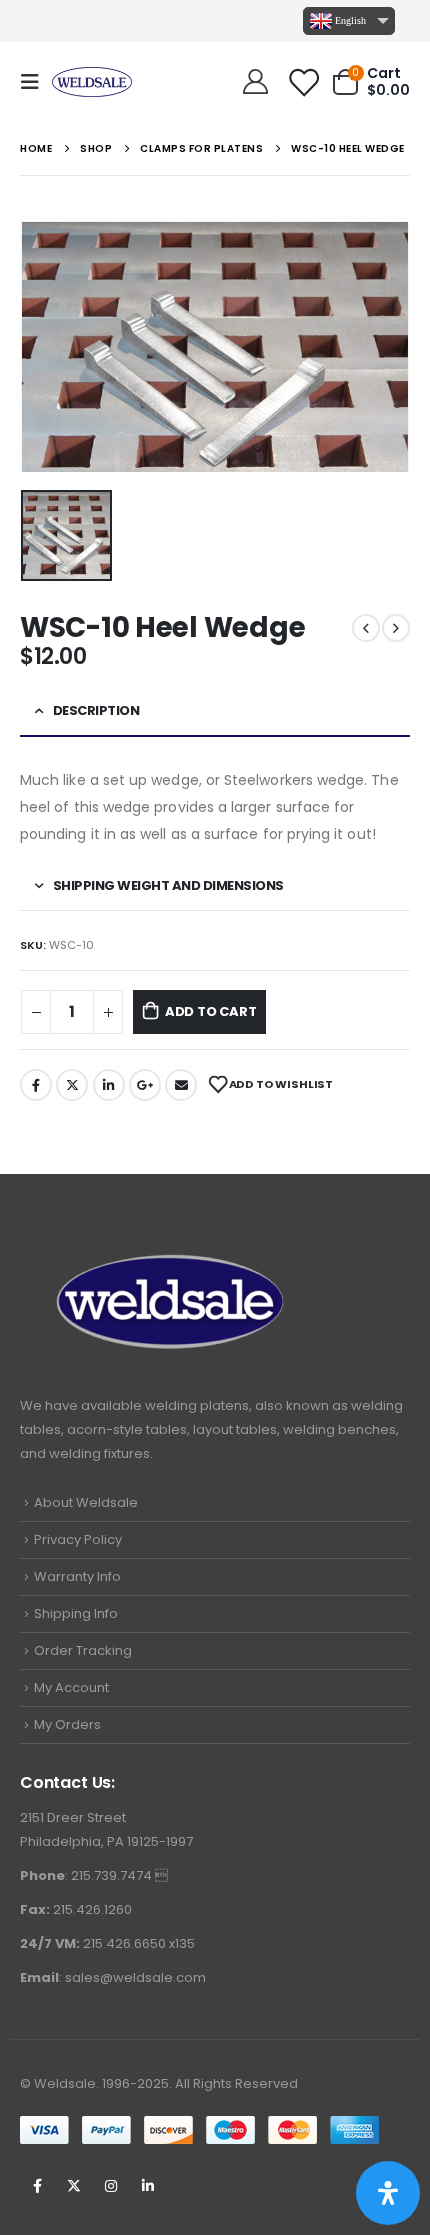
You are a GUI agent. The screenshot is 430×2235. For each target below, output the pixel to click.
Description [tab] (96, 710)
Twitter (72, 1085)
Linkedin (148, 2186)
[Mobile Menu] (36, 82)
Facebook (36, 1085)
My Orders (67, 1724)
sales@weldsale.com (135, 1977)
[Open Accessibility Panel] (388, 2193)
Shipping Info (76, 1613)
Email (181, 1085)
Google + (145, 1085)
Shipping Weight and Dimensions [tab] (168, 885)
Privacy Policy (78, 1539)
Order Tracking (83, 1650)
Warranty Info (77, 1576)
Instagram (111, 2186)
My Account (71, 1687)
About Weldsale (86, 1502)
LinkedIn (109, 1085)
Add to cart (211, 1011)
